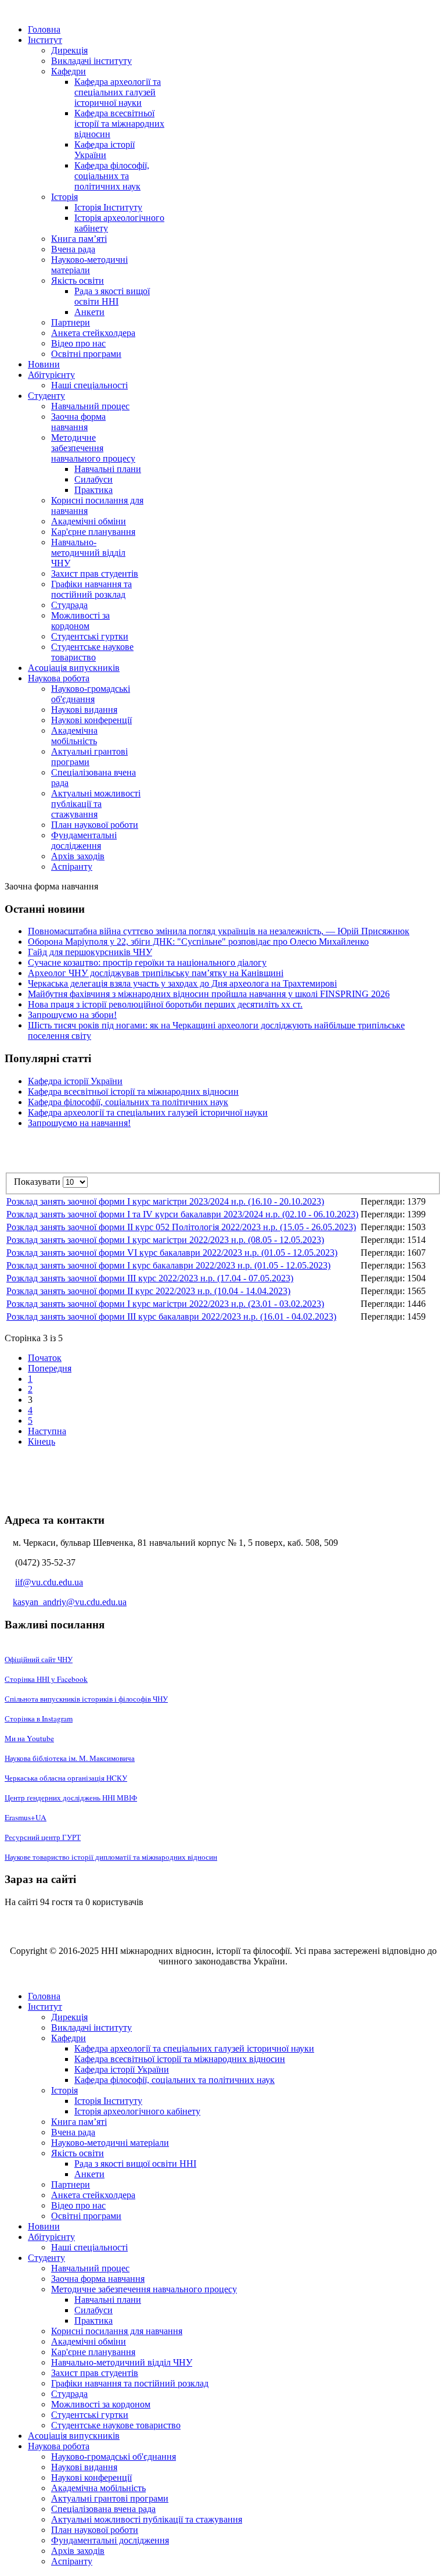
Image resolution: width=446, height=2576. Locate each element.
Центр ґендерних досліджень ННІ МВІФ (71, 1798)
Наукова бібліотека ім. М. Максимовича (70, 1758)
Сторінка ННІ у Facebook (46, 1679)
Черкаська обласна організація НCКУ (66, 1778)
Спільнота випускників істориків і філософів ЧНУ (86, 1699)
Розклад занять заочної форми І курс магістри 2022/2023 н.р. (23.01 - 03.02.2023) (165, 1304)
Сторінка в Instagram (39, 1718)
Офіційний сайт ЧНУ (39, 1659)
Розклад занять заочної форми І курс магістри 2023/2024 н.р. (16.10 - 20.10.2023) (165, 1201)
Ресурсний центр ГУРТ (43, 1837)
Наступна (47, 1431)
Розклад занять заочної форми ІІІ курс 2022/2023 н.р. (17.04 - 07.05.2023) (150, 1278)
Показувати (38, 1182)
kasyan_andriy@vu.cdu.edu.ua (70, 1602)
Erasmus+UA (26, 1817)
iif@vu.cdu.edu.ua (49, 1582)
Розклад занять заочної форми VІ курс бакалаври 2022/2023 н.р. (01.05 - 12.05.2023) (172, 1253)
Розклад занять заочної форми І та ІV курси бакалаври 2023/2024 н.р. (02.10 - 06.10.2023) (182, 1214)
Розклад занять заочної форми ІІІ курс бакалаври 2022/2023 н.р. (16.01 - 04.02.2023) (171, 1316)
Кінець (42, 1441)
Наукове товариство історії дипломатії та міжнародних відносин (111, 1857)
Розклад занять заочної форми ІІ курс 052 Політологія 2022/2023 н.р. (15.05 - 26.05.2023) (181, 1227)
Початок (45, 1358)
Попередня (50, 1368)
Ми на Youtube (29, 1738)
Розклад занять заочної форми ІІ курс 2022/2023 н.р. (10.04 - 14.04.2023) (148, 1291)
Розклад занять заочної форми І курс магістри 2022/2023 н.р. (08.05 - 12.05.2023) (165, 1240)
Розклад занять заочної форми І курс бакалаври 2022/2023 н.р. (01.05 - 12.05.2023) (168, 1265)
